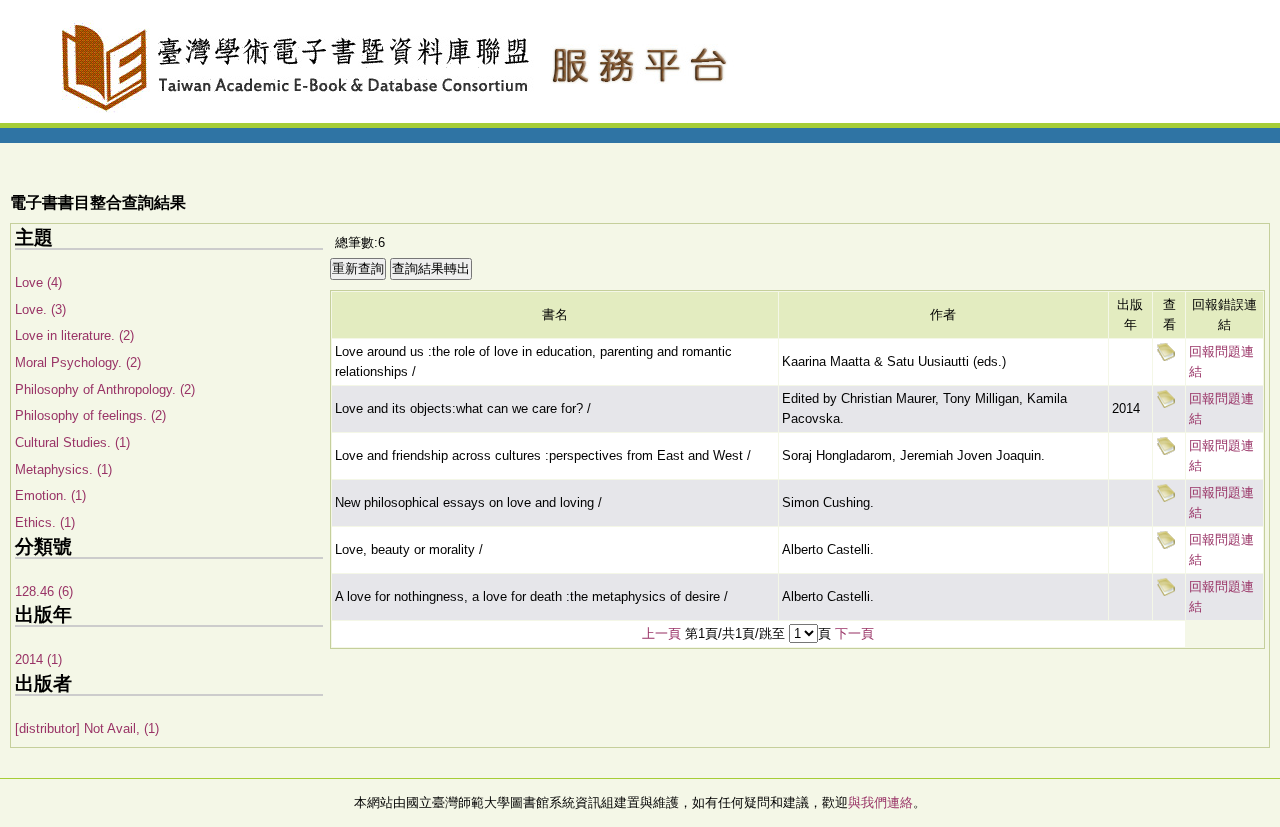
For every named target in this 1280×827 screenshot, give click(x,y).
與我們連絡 (880, 802)
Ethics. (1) (45, 522)
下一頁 (854, 633)
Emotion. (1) (50, 495)
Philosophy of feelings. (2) (90, 415)
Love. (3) (40, 309)
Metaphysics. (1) (63, 469)
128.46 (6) (44, 591)
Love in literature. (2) (74, 335)
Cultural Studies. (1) (72, 442)
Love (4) (38, 282)
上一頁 (661, 633)
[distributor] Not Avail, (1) (87, 728)
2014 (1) (38, 659)
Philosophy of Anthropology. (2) (105, 389)
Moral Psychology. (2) (78, 362)
